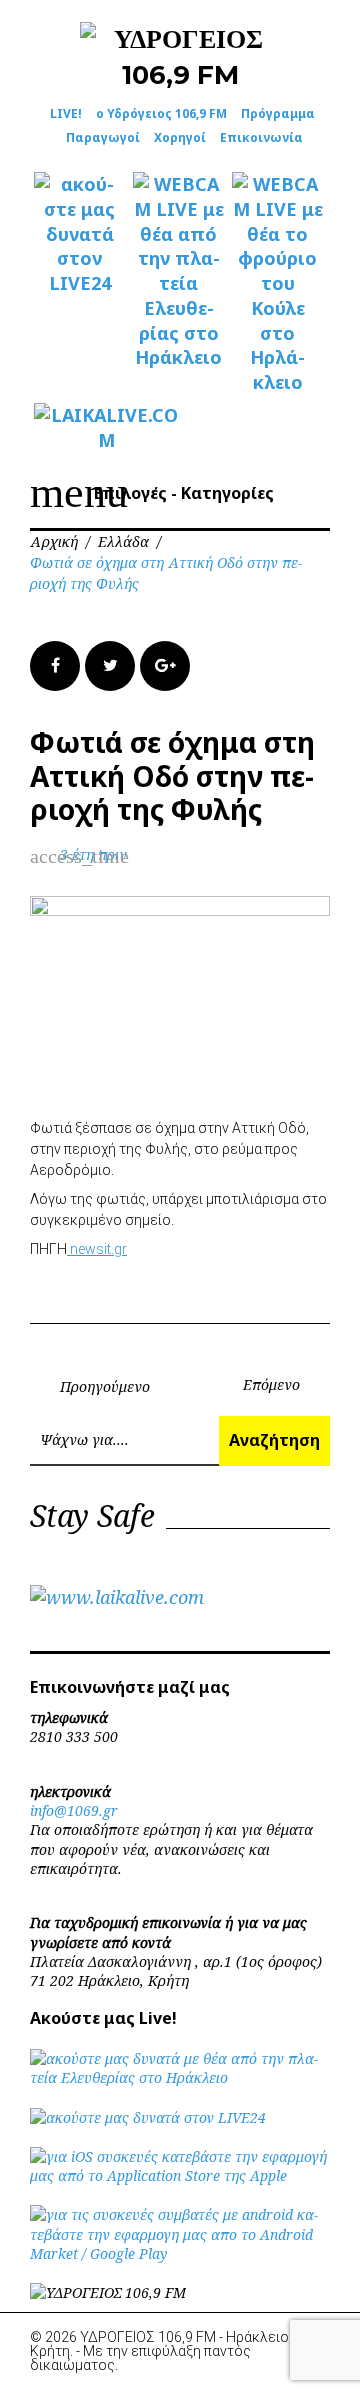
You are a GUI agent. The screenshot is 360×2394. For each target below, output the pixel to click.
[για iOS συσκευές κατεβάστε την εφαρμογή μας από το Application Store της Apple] (180, 2175)
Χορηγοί (180, 137)
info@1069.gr (74, 1810)
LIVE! (66, 113)
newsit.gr (97, 1249)
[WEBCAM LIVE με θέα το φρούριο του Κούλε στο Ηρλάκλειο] (277, 283)
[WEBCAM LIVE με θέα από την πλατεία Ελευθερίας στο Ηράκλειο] (178, 271)
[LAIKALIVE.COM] (79, 428)
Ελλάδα (123, 541)
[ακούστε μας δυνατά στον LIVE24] (79, 234)
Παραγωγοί (103, 137)
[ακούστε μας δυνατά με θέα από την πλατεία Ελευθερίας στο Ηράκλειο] (180, 2077)
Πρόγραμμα (278, 113)
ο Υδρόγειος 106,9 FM (161, 113)
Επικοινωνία (261, 137)
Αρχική (54, 541)
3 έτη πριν (93, 854)
